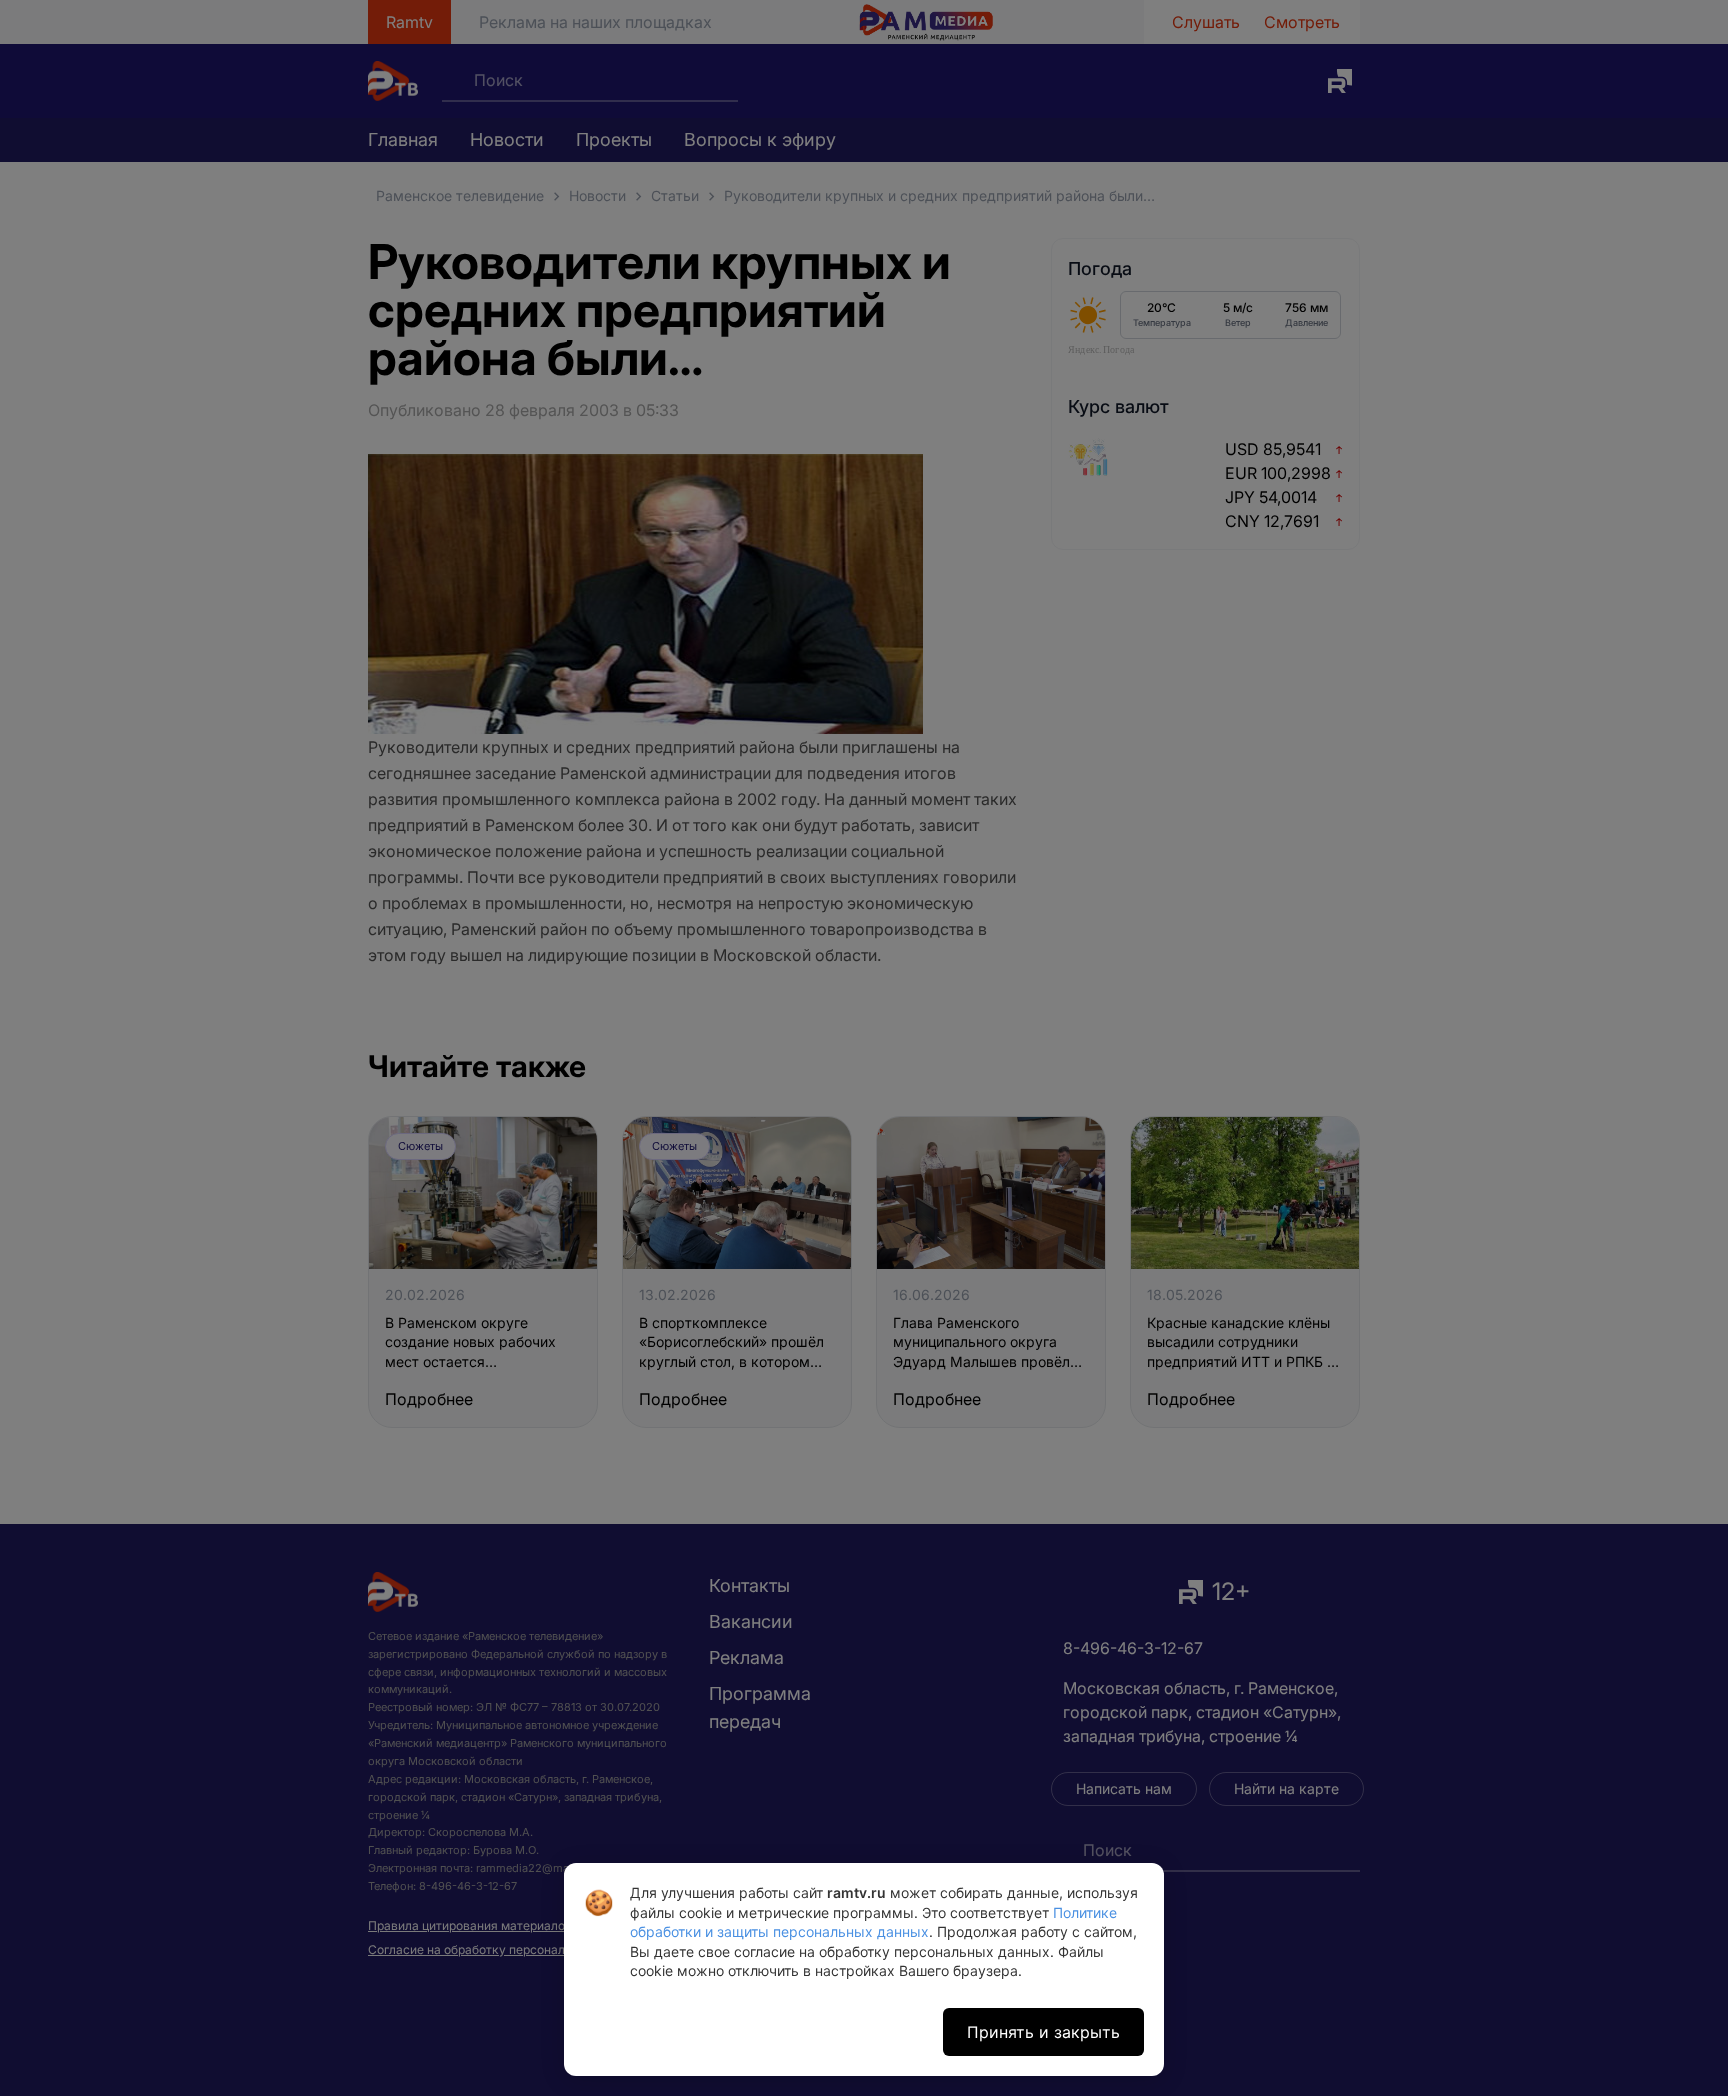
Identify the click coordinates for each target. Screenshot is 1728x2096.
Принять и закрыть (1043, 2032)
